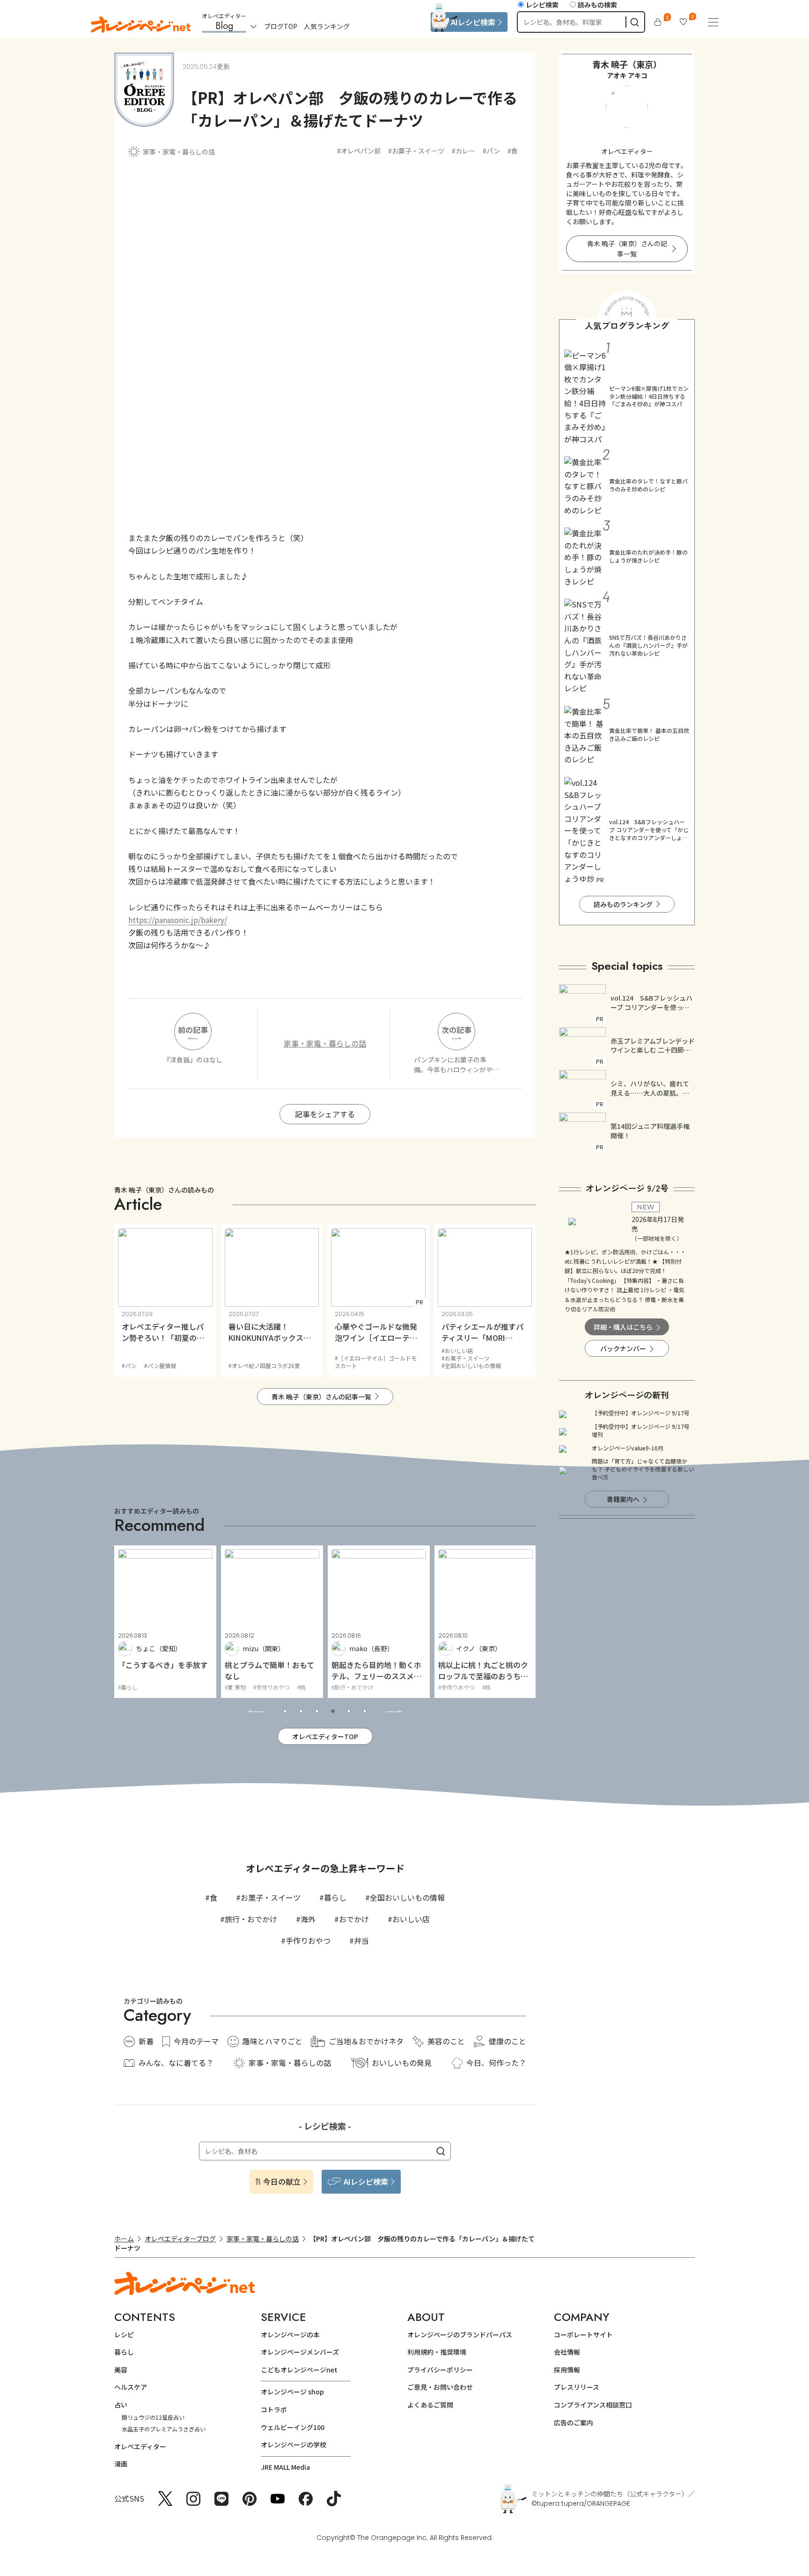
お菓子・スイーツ (271, 1897)
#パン (491, 151)
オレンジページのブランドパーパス (460, 2334)
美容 (121, 2370)
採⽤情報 (567, 2370)
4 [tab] (333, 1711)
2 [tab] (301, 1711)
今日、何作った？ (496, 2063)
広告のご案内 (574, 2422)
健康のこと (507, 2041)
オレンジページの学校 (294, 2444)
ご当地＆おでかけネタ (366, 2041)
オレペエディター (140, 2446)
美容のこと (446, 2041)
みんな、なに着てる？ (176, 2063)
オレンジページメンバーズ (300, 2352)
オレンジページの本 (290, 2334)
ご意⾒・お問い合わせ (440, 2387)
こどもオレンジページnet (299, 2370)
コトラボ (274, 2409)
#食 (513, 151)
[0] (658, 22)
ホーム (124, 2239)
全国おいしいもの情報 (407, 1897)
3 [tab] (317, 1711)
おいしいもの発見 (402, 2063)
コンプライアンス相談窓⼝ (593, 2405)
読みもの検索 (597, 5)
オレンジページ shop (292, 2392)
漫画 (121, 2464)
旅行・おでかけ (251, 1919)
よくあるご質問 (430, 2405)
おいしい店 (411, 1919)
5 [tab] (349, 1711)
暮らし (335, 1897)
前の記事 (193, 1030)
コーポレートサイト (583, 2334)
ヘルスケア (131, 2387)
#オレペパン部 (359, 151)
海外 (308, 1919)
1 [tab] (285, 1711)
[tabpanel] (165, 1622)
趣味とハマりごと (272, 2041)
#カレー (463, 151)
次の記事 (456, 1030)
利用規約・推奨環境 (437, 2352)
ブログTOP (281, 26)
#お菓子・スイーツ (416, 151)
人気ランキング (327, 26)
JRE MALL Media (285, 2467)
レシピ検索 (542, 5)
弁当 (361, 1940)
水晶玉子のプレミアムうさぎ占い (164, 2429)
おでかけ (354, 1919)
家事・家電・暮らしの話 (179, 152)
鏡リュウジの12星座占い (153, 2417)
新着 (146, 2041)
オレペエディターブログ (180, 2239)
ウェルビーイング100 (293, 2427)
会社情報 (567, 2352)
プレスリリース (577, 2387)
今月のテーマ (196, 2041)
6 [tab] (365, 1711)
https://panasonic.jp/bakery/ (178, 920)
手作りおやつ (308, 1940)
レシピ (124, 2334)
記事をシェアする (325, 1114)
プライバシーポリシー (440, 2370)
